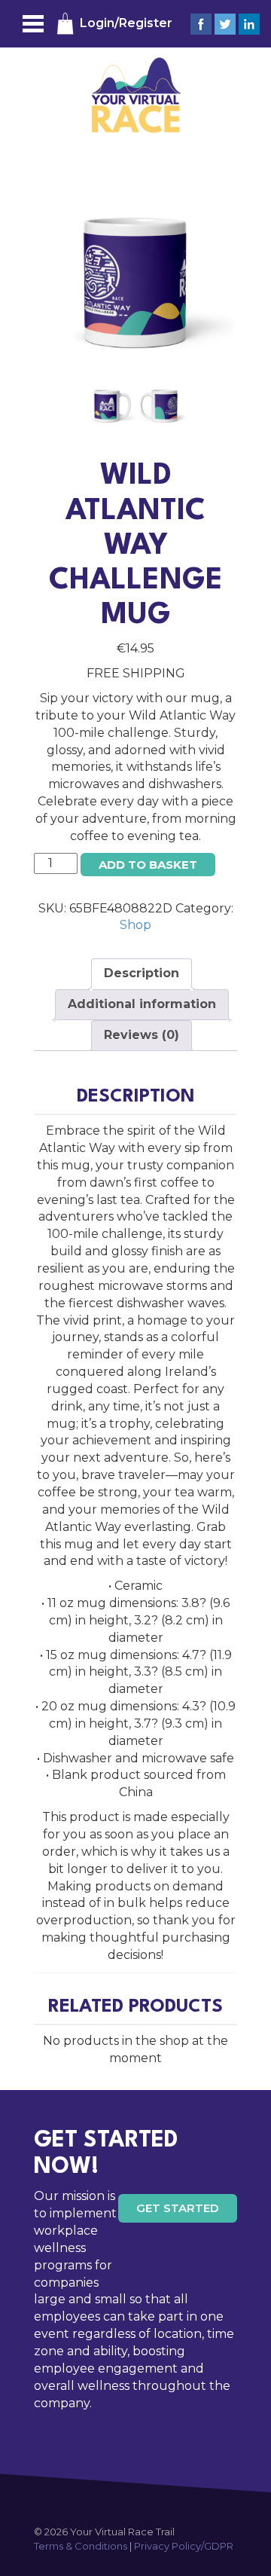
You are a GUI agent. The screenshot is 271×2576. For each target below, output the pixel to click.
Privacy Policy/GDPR (184, 2546)
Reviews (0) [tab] (142, 1035)
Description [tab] (142, 973)
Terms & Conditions (81, 2546)
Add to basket (148, 865)
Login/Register (126, 23)
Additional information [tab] (142, 1004)
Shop (135, 925)
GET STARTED (178, 2208)
